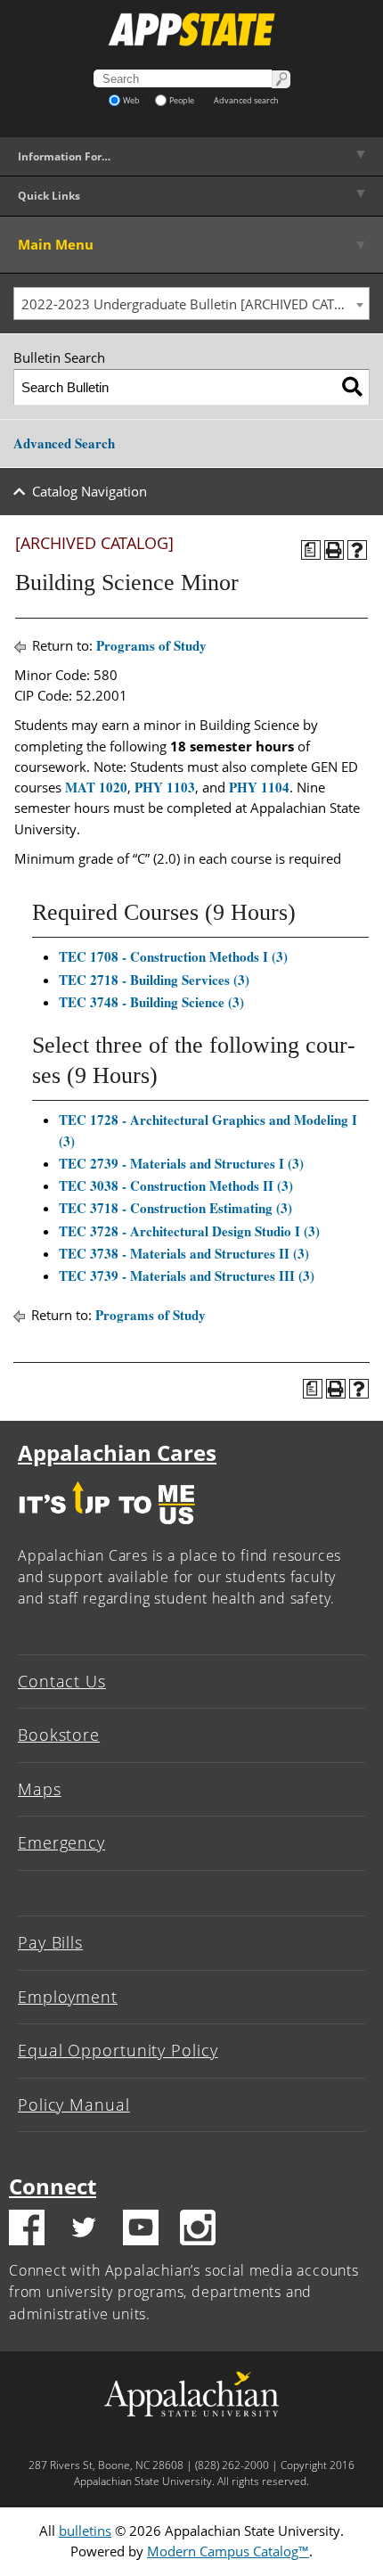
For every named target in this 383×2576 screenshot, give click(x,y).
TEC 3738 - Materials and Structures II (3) (184, 1253)
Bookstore (59, 1735)
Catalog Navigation (90, 491)
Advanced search (246, 100)
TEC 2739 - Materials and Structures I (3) (181, 1163)
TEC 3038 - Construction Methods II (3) (176, 1185)
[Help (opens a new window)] (357, 550)
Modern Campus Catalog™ (228, 2551)
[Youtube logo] (141, 2230)
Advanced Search (64, 443)
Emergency (61, 1842)
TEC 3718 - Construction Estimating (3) (175, 1208)
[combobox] (191, 304)
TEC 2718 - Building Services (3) (154, 980)
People (182, 100)
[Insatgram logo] (198, 2230)
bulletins (85, 2531)
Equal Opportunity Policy (118, 2050)
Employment (68, 1997)
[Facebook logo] (27, 2230)
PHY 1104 (259, 787)
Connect (53, 2186)
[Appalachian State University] (191, 29)
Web (131, 100)
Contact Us (62, 1681)
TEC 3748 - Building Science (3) (151, 1002)
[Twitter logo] (84, 2230)
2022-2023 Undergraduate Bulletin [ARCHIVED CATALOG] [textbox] (195, 304)
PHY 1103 (165, 787)
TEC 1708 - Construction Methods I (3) (173, 956)
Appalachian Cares (117, 1452)
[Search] (352, 387)
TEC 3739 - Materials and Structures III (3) (187, 1276)
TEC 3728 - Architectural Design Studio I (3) (189, 1231)
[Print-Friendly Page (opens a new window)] (334, 550)
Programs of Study (151, 645)
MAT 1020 (96, 787)
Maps (40, 1789)
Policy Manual (74, 2104)
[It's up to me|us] (107, 1529)
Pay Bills (50, 1942)
